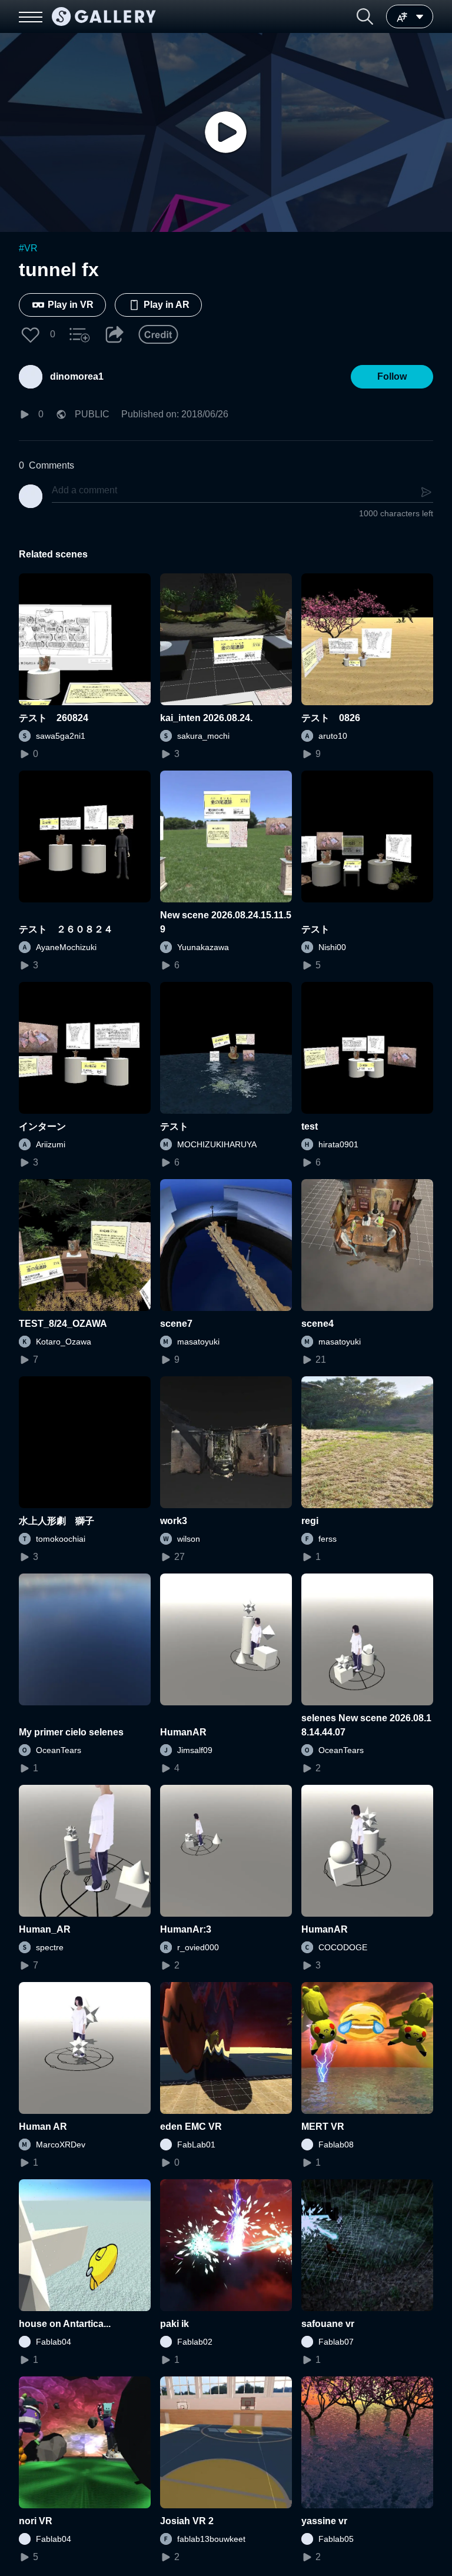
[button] (365, 16)
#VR (28, 248)
